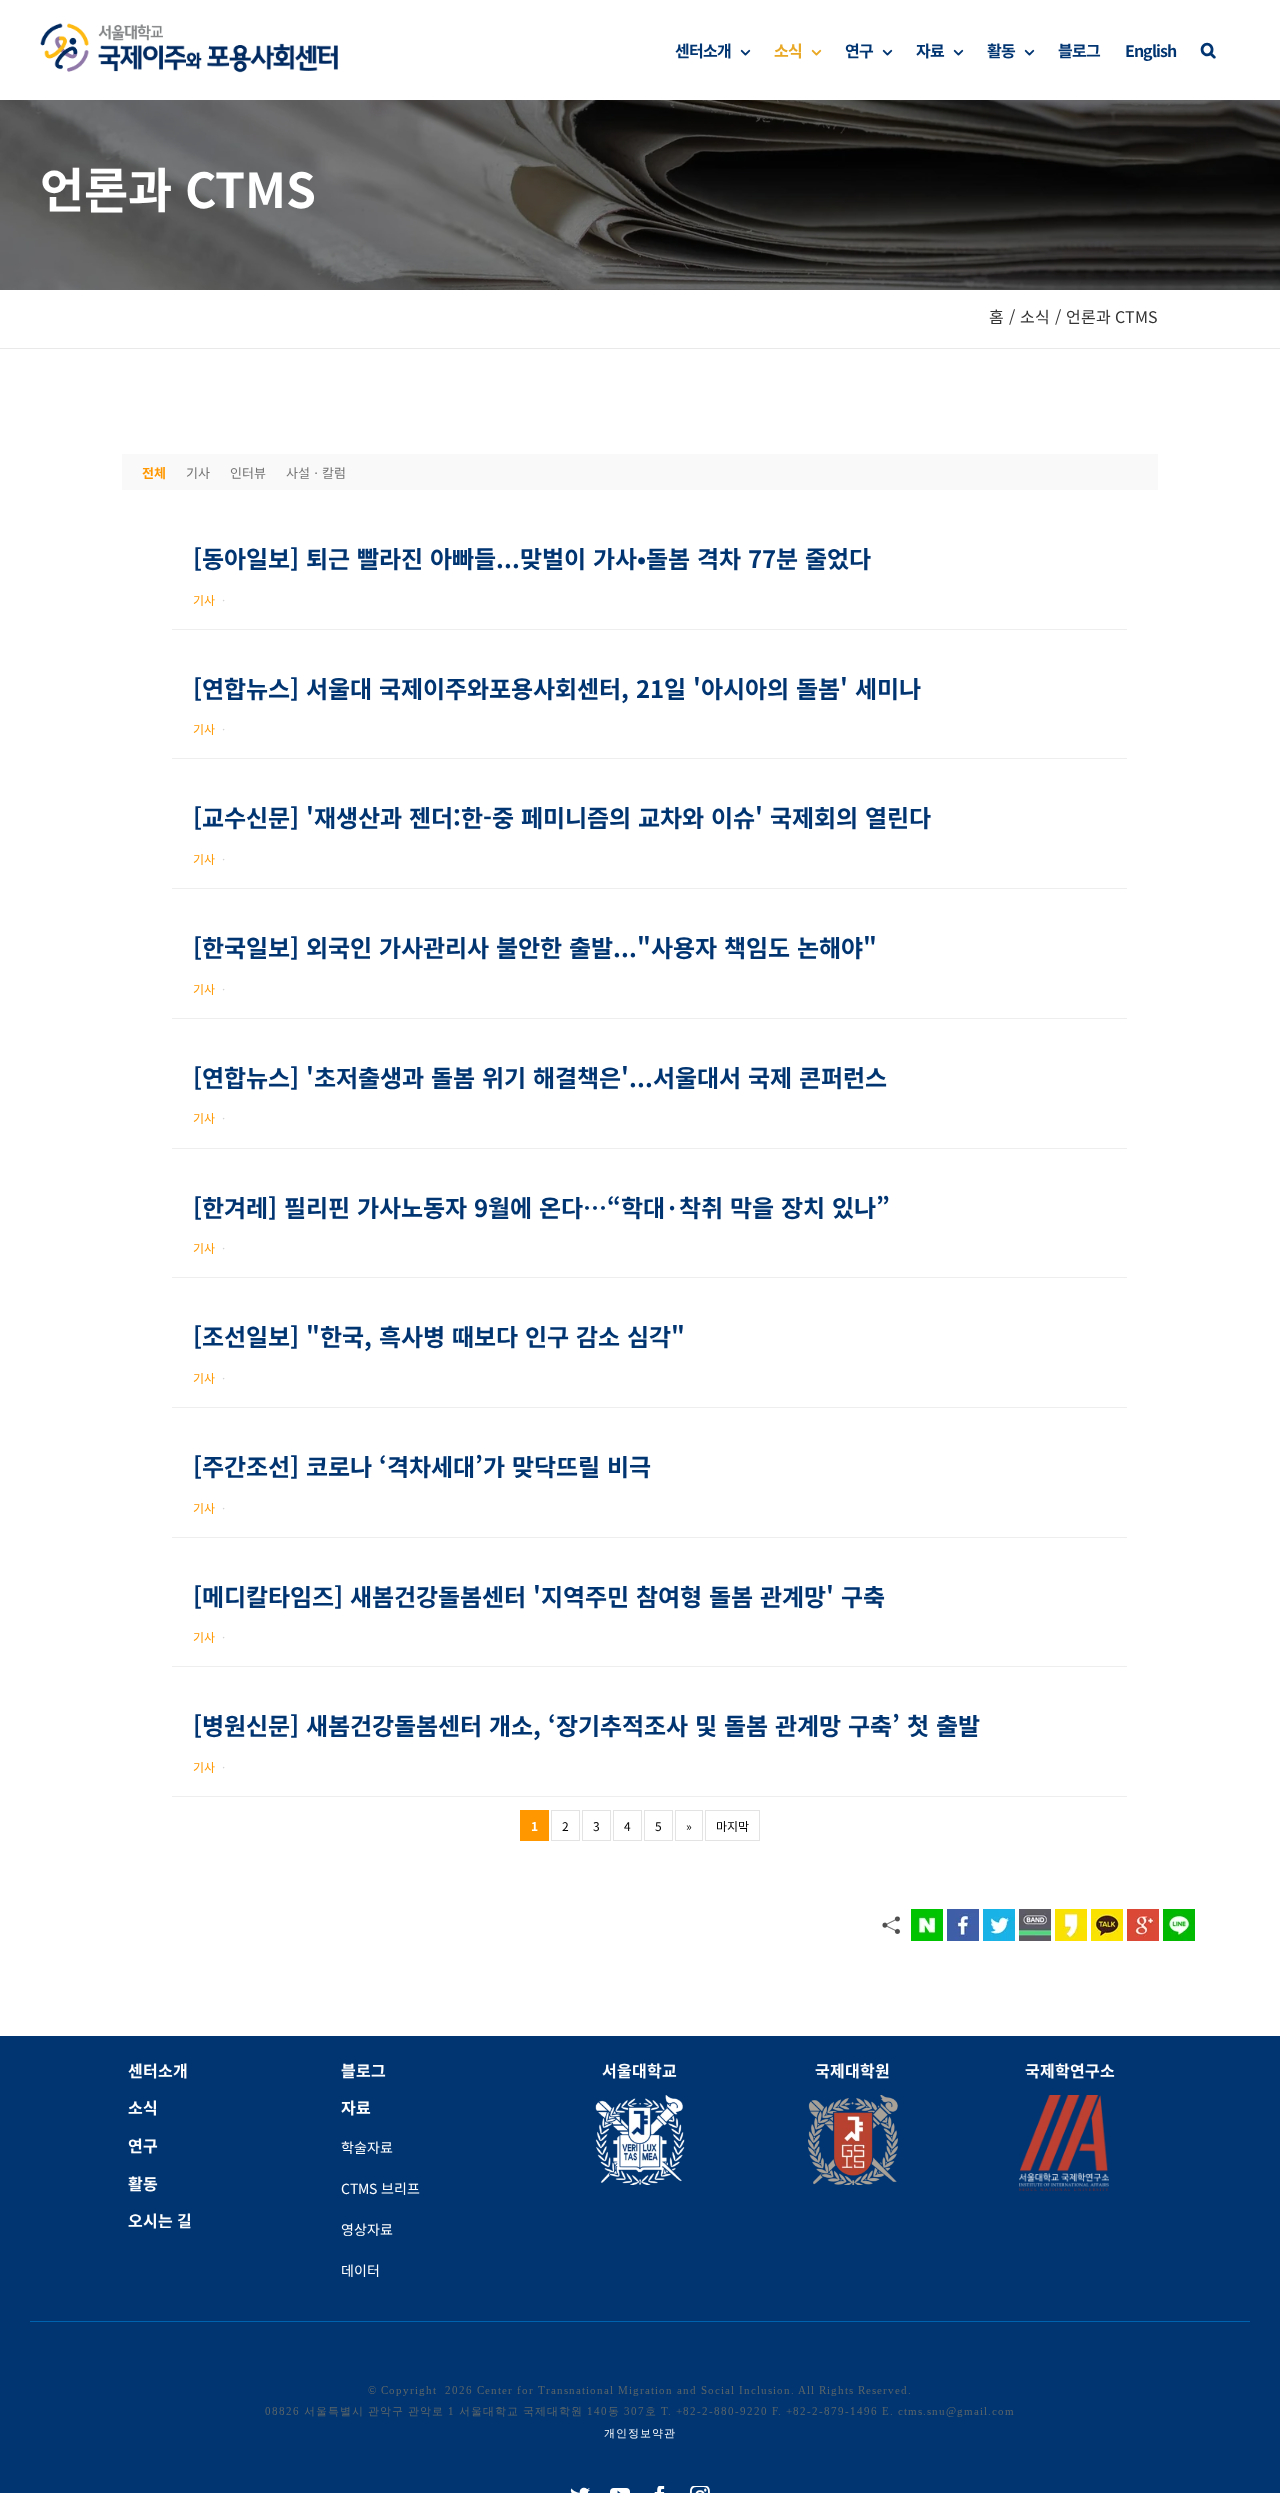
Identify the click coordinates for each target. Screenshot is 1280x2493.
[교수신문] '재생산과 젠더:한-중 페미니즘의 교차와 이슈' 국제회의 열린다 (562, 816)
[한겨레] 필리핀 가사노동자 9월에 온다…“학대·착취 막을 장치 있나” (541, 1206)
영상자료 (367, 2229)
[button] (1208, 50)
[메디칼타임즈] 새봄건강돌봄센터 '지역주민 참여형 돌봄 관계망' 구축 (539, 1595)
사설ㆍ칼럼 (316, 472)
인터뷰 (248, 472)
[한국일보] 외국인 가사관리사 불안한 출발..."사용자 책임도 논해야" (535, 946)
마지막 (732, 1825)
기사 (198, 472)
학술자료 (367, 2147)
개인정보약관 (640, 2433)
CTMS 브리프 (380, 2188)
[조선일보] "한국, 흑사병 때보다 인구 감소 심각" (439, 1335)
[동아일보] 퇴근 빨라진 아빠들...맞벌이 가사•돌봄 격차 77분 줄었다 (532, 557)
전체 (154, 472)
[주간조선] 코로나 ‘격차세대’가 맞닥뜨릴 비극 (422, 1465)
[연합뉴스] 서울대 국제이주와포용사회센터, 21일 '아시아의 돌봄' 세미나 (557, 687)
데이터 (360, 2270)
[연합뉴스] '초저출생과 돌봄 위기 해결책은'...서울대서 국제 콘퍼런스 (540, 1076)
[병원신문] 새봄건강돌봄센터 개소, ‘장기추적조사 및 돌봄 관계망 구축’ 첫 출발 (586, 1724)
